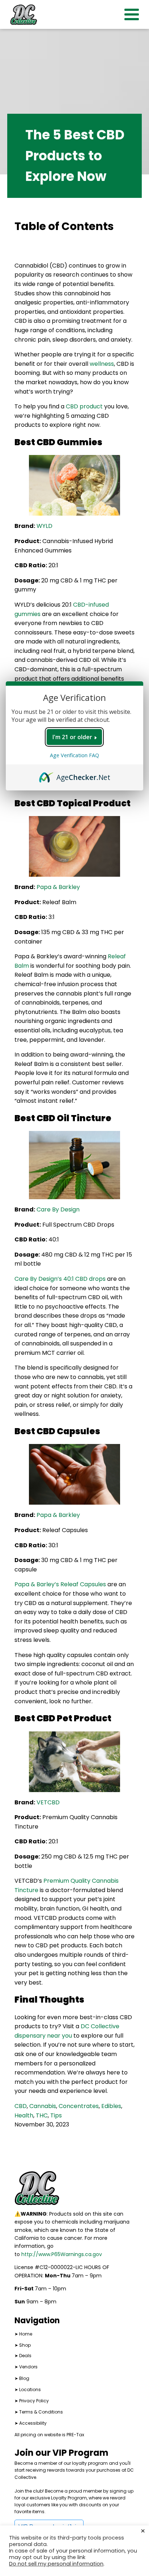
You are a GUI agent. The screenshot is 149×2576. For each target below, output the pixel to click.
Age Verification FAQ (74, 755)
